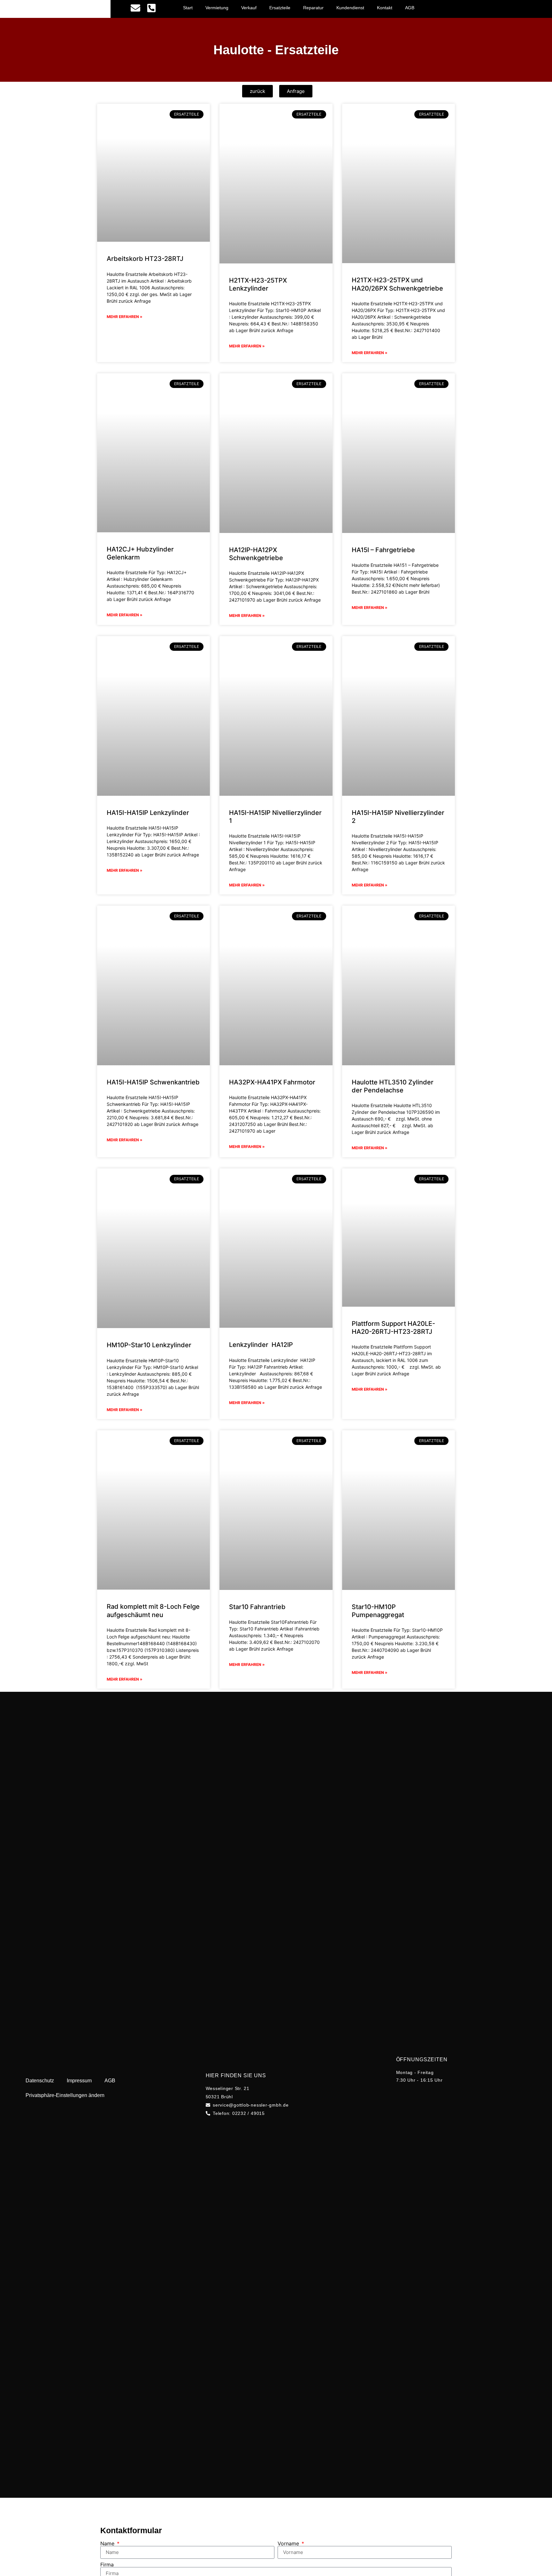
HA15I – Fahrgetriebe (383, 550)
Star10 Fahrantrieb (257, 1607)
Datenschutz (40, 2081)
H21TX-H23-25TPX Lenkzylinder (258, 284)
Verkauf (249, 8)
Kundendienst (350, 8)
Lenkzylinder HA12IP (261, 1345)
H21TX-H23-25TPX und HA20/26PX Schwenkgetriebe (397, 284)
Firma (107, 2565)
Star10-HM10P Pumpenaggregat (378, 1611)
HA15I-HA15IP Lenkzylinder (148, 813)
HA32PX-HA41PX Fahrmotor (272, 1082)
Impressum (79, 2081)
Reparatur (313, 8)
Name (108, 2543)
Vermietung (217, 8)
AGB (410, 8)
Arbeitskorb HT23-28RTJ (145, 259)
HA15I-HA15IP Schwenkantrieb (153, 1082)
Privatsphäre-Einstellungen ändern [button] (65, 2095)
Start (188, 8)
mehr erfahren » (125, 317)
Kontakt (385, 8)
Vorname (289, 2543)
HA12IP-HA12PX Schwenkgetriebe (256, 554)
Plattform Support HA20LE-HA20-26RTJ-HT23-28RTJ (393, 1328)
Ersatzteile (280, 8)
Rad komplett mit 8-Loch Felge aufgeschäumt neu (153, 1611)
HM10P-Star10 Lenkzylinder (149, 1345)
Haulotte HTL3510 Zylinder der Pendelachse (393, 1086)
